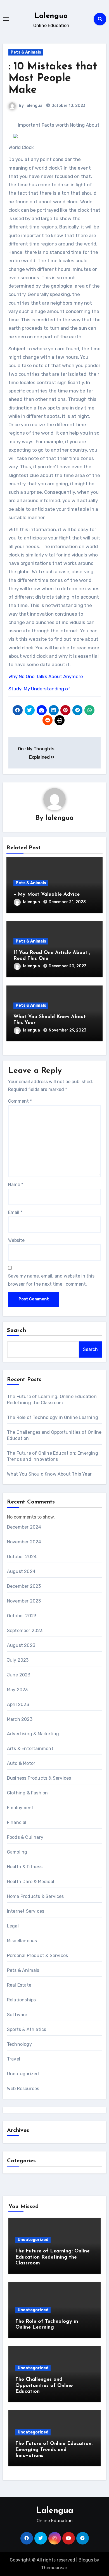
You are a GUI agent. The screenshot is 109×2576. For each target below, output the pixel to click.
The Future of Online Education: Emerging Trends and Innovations (54, 2450)
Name (16, 1185)
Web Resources (23, 2089)
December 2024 (24, 1527)
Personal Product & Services (37, 1956)
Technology (19, 2044)
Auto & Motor (21, 1763)
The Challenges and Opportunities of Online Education (44, 2386)
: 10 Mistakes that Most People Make (53, 79)
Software (17, 2015)
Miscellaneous (22, 1941)
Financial (17, 1822)
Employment (20, 1808)
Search (17, 1331)
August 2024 (21, 1571)
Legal (13, 1926)
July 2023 (18, 1660)
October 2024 (22, 1557)
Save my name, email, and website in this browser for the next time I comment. (51, 1280)
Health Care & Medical (31, 1882)
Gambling (17, 1852)
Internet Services (26, 1911)
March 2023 (20, 1719)
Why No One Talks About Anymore (46, 676)
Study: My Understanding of (39, 689)
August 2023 (21, 1645)
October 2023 (22, 1616)
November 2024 (24, 1542)
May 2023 (17, 1690)
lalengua (34, 106)
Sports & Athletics (27, 2029)
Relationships (22, 2000)
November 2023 (24, 1601)
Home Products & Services (35, 1896)
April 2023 (18, 1704)
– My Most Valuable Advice (47, 895)
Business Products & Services (39, 1778)
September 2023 (25, 1631)
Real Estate (19, 1985)
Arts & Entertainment (30, 1749)
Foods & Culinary (25, 1837)
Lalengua (51, 16)
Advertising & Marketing (33, 1734)
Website (16, 1240)
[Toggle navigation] (6, 19)
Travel (14, 2059)
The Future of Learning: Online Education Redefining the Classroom (53, 2257)
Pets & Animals (26, 52)
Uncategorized (23, 2074)
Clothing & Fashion (28, 1793)
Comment (20, 1101)
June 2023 (19, 1675)
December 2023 (24, 1586)
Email (15, 1212)
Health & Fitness (25, 1867)
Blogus (86, 2560)
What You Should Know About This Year (49, 1474)
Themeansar (54, 2568)
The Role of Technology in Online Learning (53, 1417)
